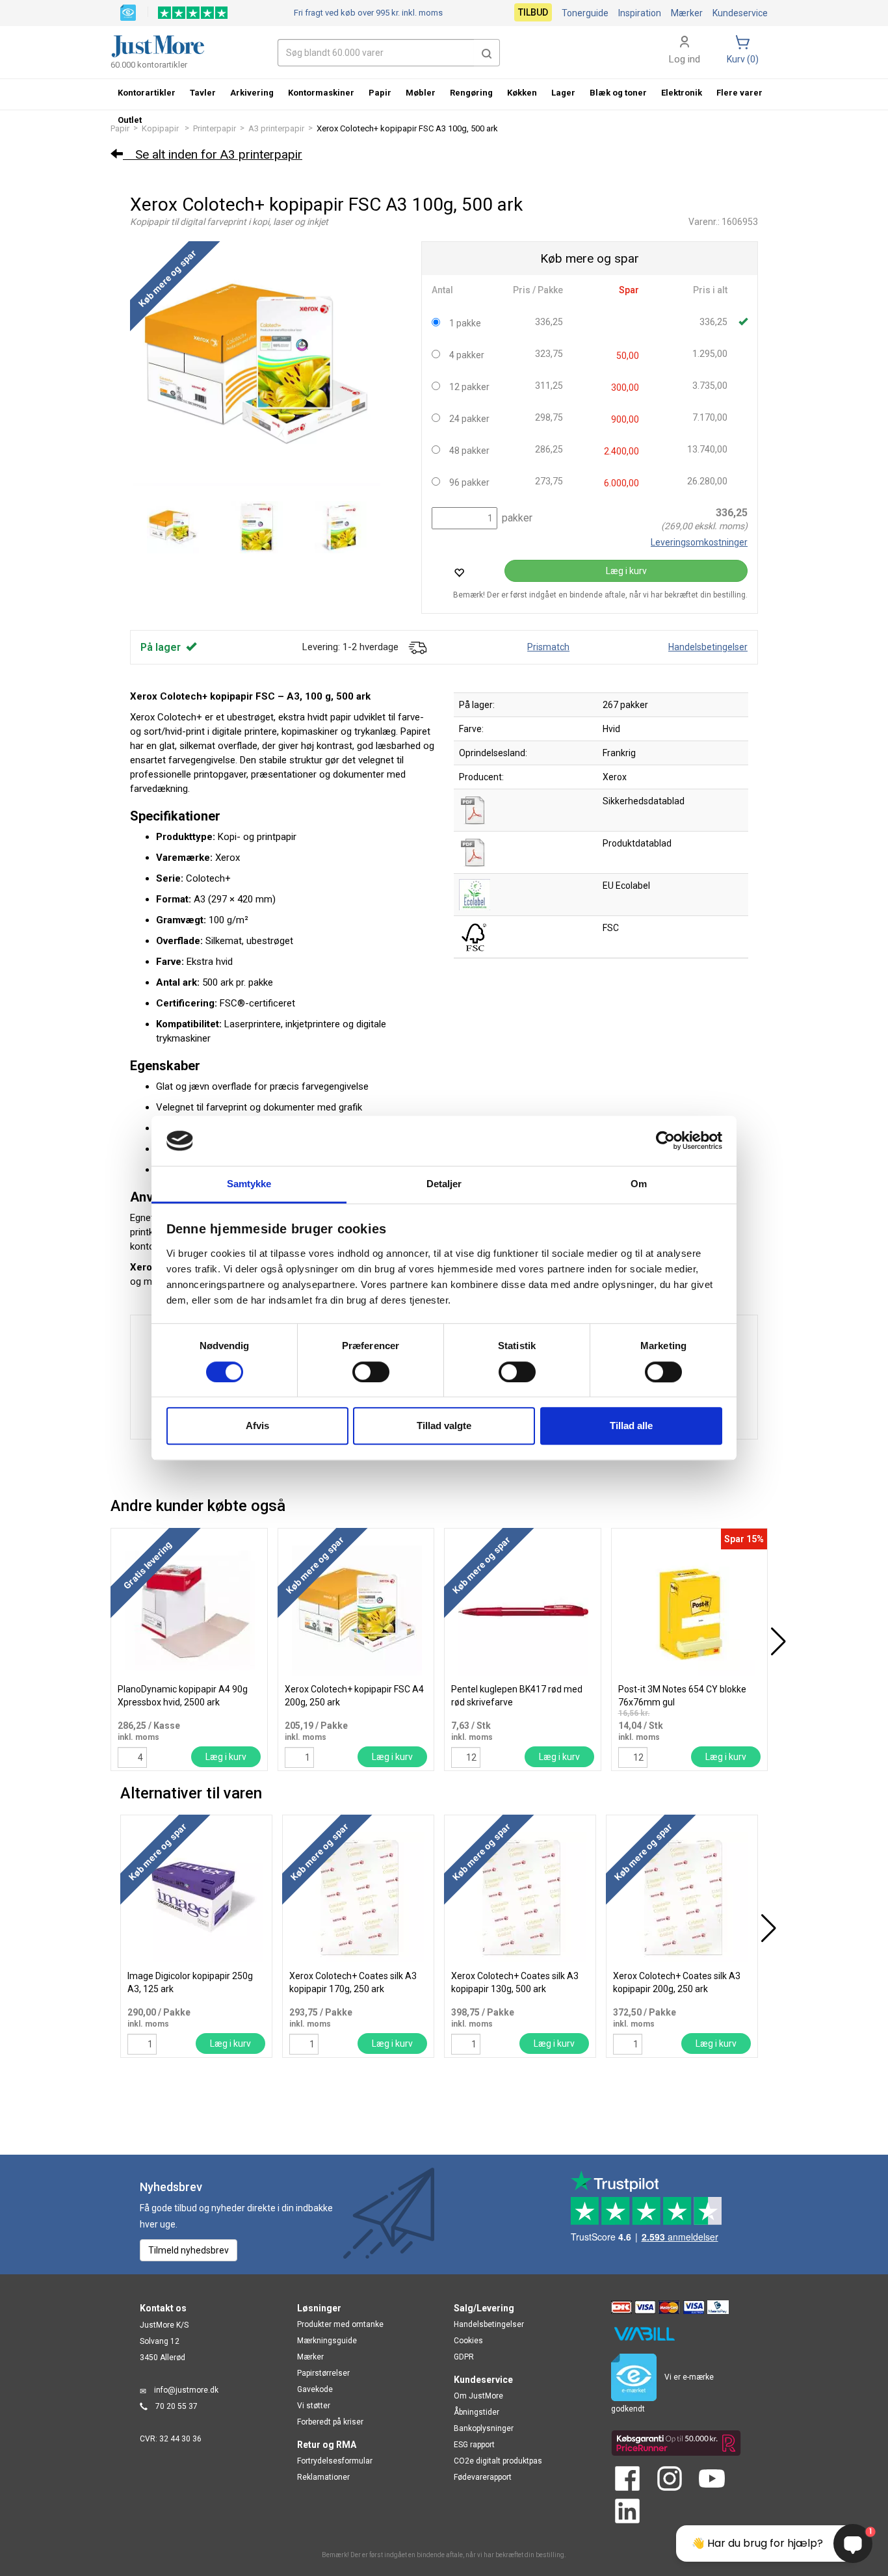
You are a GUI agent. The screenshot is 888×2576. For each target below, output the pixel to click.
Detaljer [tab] (444, 1184)
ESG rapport (474, 2445)
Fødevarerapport (483, 2477)
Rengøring (471, 93)
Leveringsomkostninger (699, 542)
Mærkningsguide (327, 2341)
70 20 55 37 (176, 2406)
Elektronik (682, 93)
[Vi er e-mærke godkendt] (128, 12)
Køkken (522, 93)
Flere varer (739, 93)
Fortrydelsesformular (335, 2461)
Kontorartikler (147, 93)
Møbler (421, 93)
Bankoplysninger (484, 2428)
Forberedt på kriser (330, 2422)
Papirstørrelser (323, 2373)
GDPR (464, 2357)
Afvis (257, 1426)
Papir (380, 93)
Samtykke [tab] (249, 1184)
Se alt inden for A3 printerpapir (213, 154)
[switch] (371, 1372)
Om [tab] (639, 1184)
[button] (487, 53)
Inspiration (640, 13)
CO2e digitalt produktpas (498, 2461)
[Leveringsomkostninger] (417, 647)
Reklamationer (323, 2477)
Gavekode (315, 2389)
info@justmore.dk (186, 2390)
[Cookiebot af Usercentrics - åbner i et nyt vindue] (665, 1141)
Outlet (130, 120)
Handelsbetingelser (708, 647)
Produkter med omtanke (340, 2324)
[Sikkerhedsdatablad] (475, 809)
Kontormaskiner (321, 93)
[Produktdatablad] (475, 852)
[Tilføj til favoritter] (459, 572)
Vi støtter (314, 2406)
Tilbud (533, 12)
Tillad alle (631, 1426)
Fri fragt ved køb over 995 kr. (368, 13)
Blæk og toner (618, 93)
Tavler (203, 93)
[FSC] (475, 936)
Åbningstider (477, 2412)
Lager (563, 93)
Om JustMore (478, 2396)
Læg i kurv (626, 571)
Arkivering (252, 93)
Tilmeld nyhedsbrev (189, 2250)
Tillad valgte (444, 1426)
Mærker (687, 13)
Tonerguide (585, 13)
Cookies (468, 2341)
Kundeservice (740, 13)
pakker (516, 518)
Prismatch (548, 647)
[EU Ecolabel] (475, 894)
